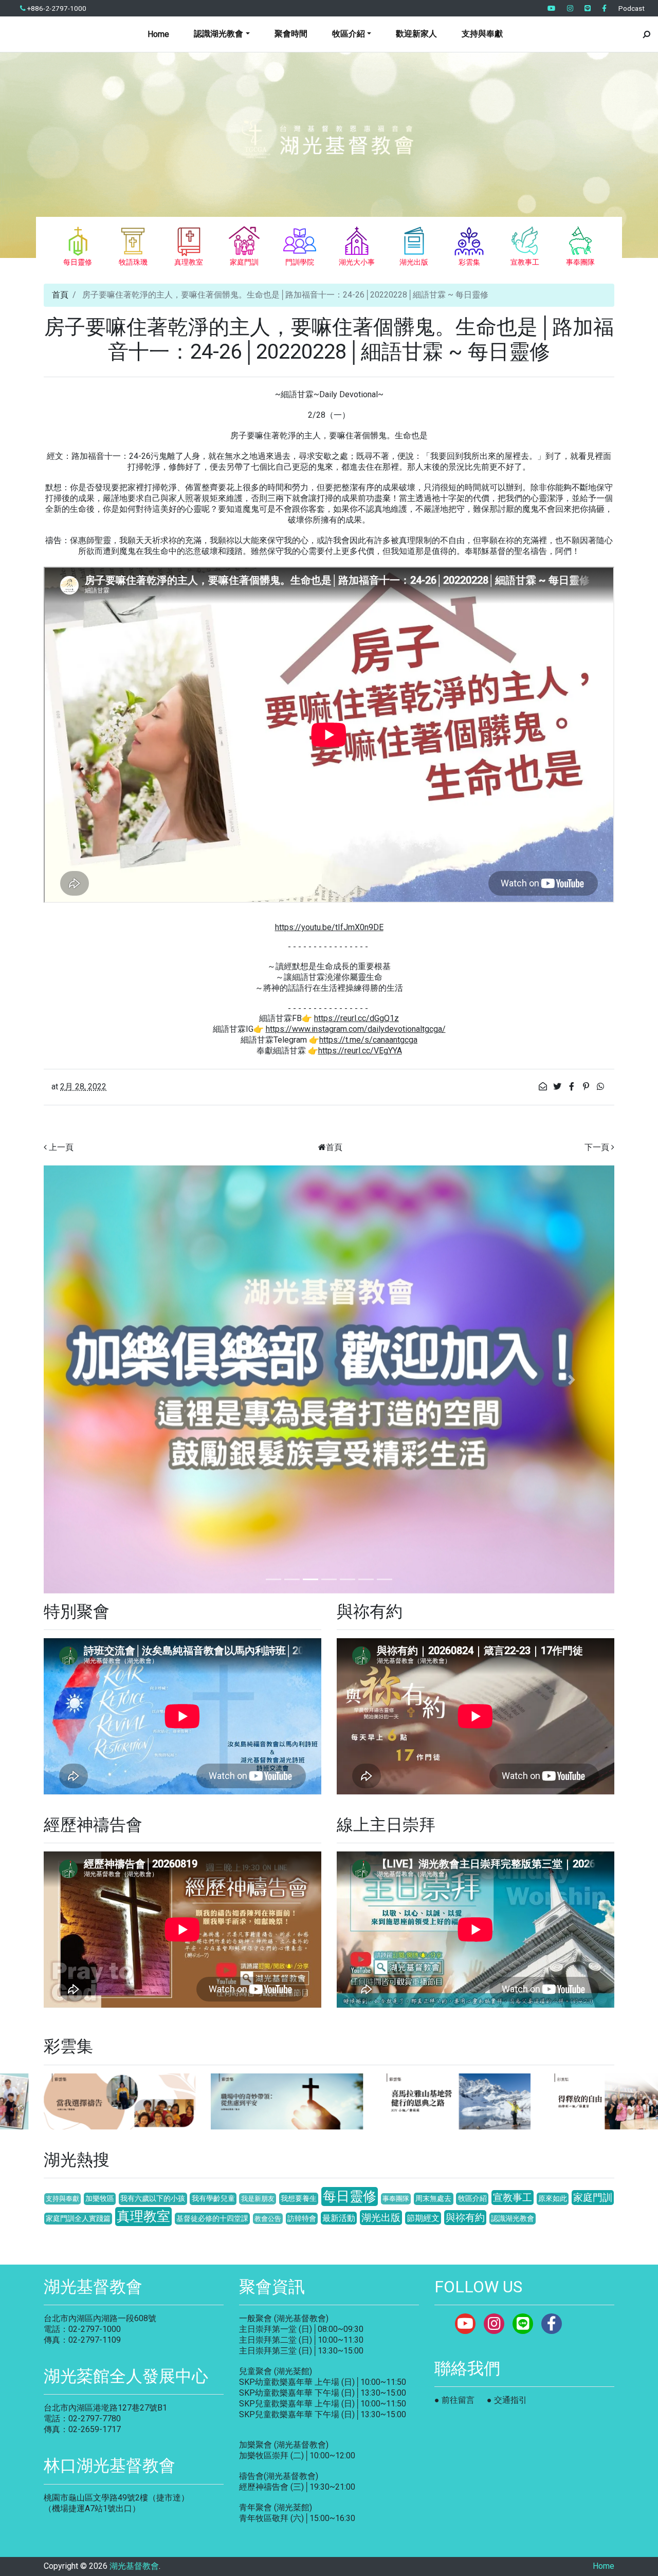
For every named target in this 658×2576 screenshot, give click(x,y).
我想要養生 (299, 2199)
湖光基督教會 (134, 2566)
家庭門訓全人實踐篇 (78, 2219)
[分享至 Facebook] (573, 1087)
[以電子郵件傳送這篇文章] (544, 1087)
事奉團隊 (396, 2199)
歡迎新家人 (416, 34)
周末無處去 (433, 2199)
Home (158, 34)
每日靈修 (350, 2196)
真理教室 (143, 2216)
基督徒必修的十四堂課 (212, 2219)
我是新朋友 (258, 2199)
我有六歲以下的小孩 (153, 2199)
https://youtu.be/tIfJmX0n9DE (329, 927)
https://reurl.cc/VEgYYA (360, 1051)
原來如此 (553, 2199)
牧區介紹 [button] (349, 34)
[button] (87, 1379)
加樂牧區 (100, 2199)
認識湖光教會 (513, 2219)
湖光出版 (381, 2218)
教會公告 (268, 2219)
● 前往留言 (454, 2400)
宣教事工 (513, 2198)
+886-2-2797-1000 (56, 8)
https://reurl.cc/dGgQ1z (357, 1018)
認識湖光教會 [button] (218, 34)
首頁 (60, 295)
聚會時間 (291, 34)
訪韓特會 (302, 2219)
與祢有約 (465, 2218)
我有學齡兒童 (213, 2199)
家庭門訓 (593, 2198)
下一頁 (597, 1147)
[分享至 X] (558, 1087)
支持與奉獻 (482, 34)
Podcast (632, 8)
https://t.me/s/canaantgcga (368, 1040)
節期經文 (423, 2218)
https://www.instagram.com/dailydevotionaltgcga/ (356, 1029)
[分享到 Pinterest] (587, 1087)
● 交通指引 (507, 2400)
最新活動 (339, 2218)
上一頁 (61, 1147)
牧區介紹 (472, 2199)
